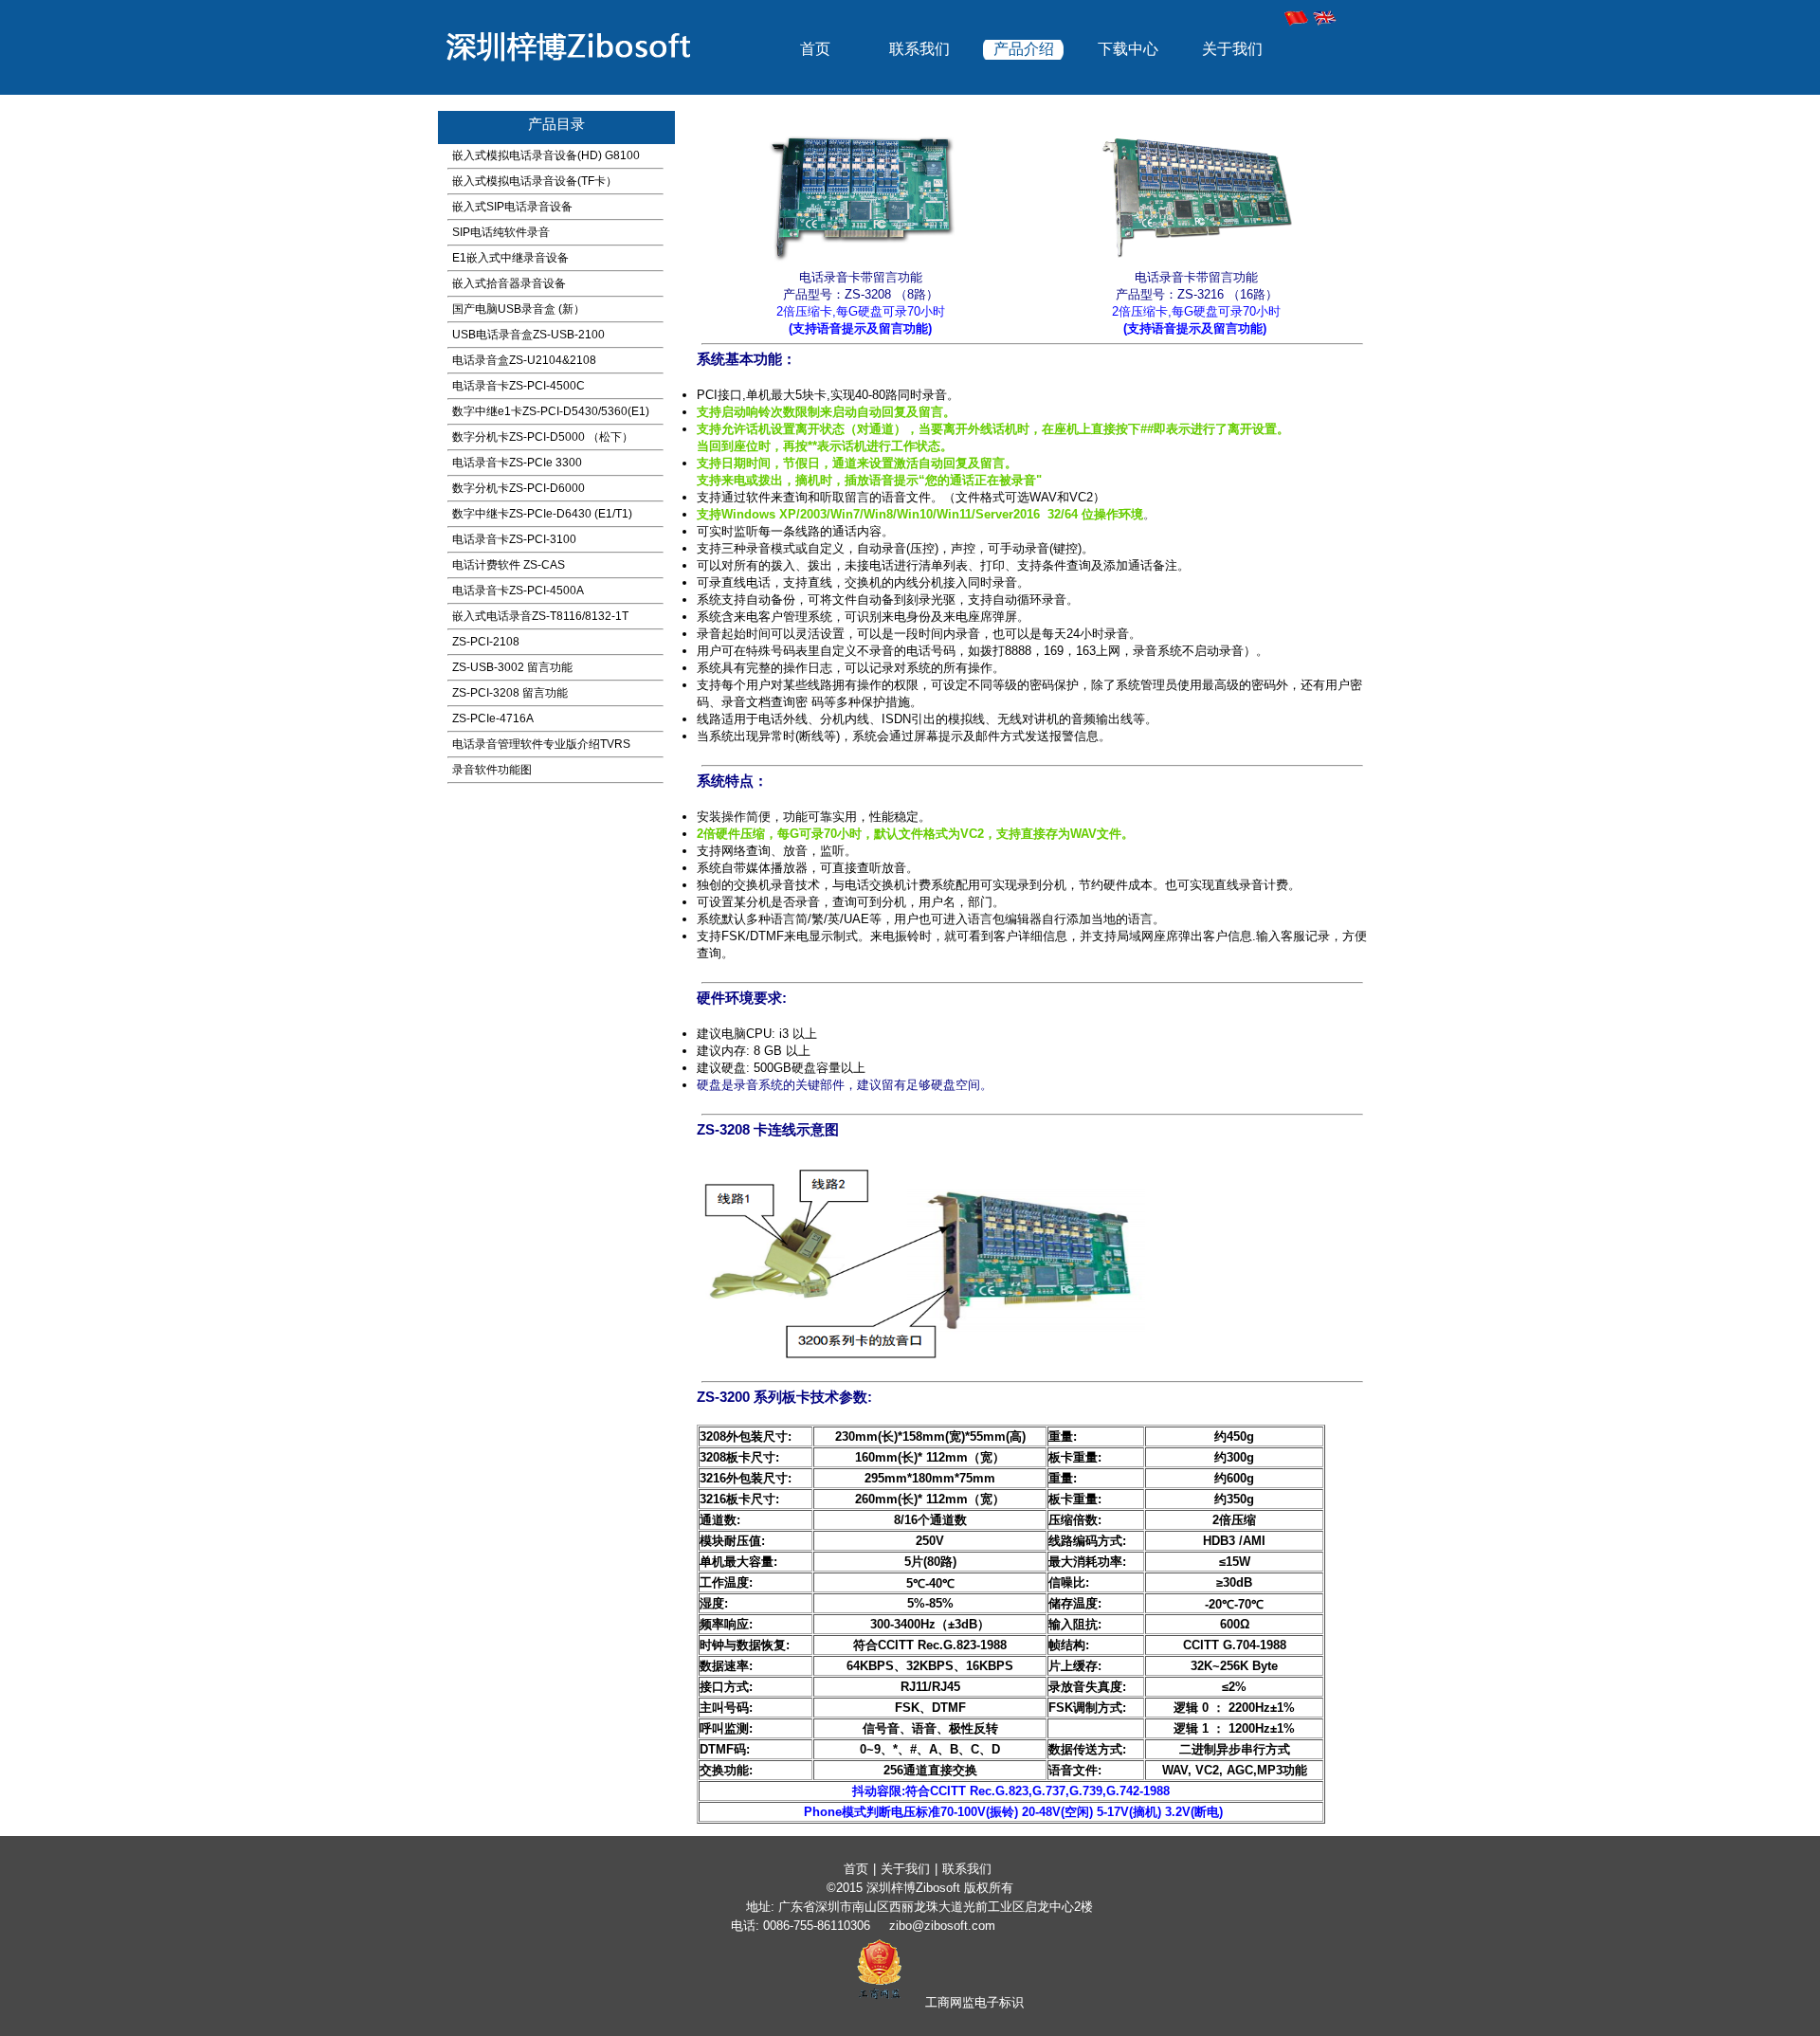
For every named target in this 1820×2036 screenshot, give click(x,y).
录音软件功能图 (492, 770)
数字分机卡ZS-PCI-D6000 (519, 488)
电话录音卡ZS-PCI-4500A (518, 591)
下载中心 (1128, 49)
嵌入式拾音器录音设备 (509, 283)
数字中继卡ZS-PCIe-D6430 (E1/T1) (542, 514)
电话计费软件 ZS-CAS (509, 565)
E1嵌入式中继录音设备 (510, 258)
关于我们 (1232, 49)
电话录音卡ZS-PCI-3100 (514, 539)
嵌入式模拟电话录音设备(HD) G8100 (546, 155)
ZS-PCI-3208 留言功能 (510, 693)
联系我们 (919, 49)
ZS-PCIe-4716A (493, 718)
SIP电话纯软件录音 (501, 232)
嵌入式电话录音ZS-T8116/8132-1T (540, 616)
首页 (815, 49)
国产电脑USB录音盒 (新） (519, 309)
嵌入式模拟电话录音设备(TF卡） (535, 181)
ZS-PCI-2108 (486, 642)
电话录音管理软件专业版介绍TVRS (541, 744)
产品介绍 (1024, 49)
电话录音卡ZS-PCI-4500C (519, 386)
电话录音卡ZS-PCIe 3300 (517, 463)
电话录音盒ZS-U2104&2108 (524, 360)
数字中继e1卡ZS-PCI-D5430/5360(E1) (551, 411)
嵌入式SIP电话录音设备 (512, 207)
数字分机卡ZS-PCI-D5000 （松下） (543, 437)
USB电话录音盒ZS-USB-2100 (528, 335)
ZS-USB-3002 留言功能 (512, 667)
